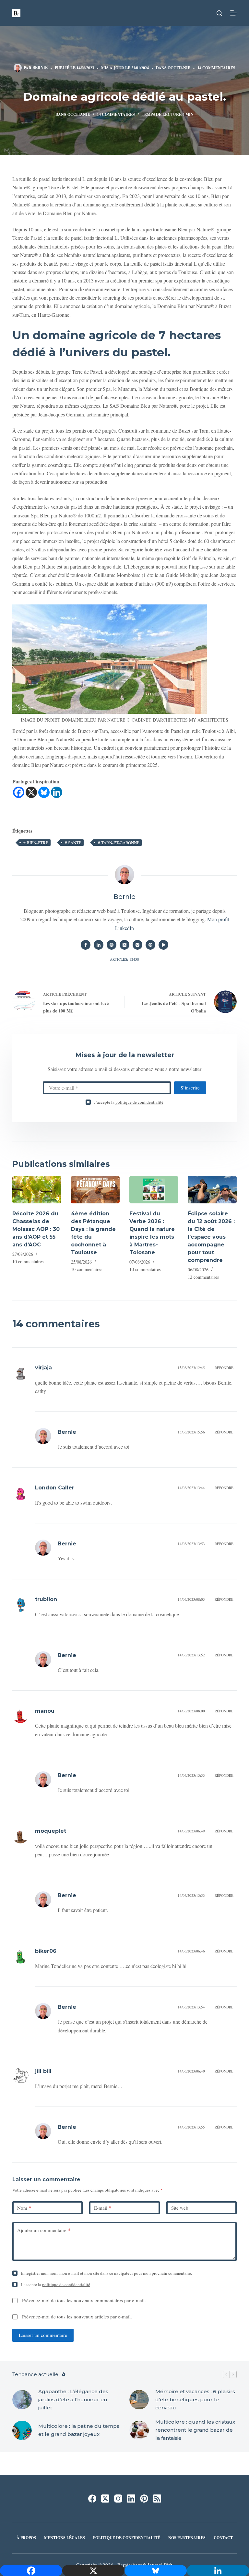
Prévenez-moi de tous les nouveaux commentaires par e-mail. (84, 2300)
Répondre (224, 1368)
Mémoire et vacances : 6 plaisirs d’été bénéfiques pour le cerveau (195, 2399)
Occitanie (179, 68)
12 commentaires (203, 1277)
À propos (26, 2538)
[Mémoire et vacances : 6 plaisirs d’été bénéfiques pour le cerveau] (139, 2400)
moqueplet (51, 1831)
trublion (46, 1599)
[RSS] (157, 2499)
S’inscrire (190, 1088)
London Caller (55, 1488)
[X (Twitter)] (105, 2499)
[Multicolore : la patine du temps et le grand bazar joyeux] (22, 2430)
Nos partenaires (187, 2538)
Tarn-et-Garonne (119, 843)
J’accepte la (129, 1102)
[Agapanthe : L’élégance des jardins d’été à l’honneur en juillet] (22, 2400)
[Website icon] (112, 945)
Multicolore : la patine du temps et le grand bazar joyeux (79, 2430)
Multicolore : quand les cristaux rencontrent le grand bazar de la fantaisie (195, 2430)
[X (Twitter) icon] (124, 945)
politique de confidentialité (139, 1102)
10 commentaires (28, 1261)
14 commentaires (216, 68)
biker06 (46, 1951)
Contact (223, 2538)
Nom (24, 2208)
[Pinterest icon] (150, 945)
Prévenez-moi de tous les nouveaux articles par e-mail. (77, 2316)
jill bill (43, 2071)
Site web (180, 2208)
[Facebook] (19, 792)
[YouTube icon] (163, 945)
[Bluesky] (44, 792)
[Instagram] (118, 2499)
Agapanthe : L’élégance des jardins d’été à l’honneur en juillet (73, 2399)
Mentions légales (65, 2538)
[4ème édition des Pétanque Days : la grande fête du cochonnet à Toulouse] (95, 1190)
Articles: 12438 (124, 959)
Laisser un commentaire (43, 2335)
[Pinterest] (144, 2499)
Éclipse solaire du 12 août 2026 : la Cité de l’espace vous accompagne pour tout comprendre (211, 1237)
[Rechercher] (219, 13)
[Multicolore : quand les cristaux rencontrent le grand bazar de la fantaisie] (139, 2430)
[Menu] (233, 13)
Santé (73, 843)
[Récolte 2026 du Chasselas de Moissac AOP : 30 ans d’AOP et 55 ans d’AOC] (37, 1190)
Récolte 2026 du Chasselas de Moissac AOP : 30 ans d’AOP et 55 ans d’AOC (36, 1229)
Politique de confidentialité (127, 2538)
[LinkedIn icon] (99, 945)
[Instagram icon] (137, 945)
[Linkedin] (57, 792)
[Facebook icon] (86, 945)
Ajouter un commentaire (44, 2230)
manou (45, 1711)
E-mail (103, 2208)
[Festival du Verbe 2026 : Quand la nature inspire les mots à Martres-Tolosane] (154, 1190)
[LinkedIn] (131, 2499)
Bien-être (36, 843)
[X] (31, 792)
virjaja (43, 1368)
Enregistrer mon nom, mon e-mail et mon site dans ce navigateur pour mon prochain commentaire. (106, 2273)
